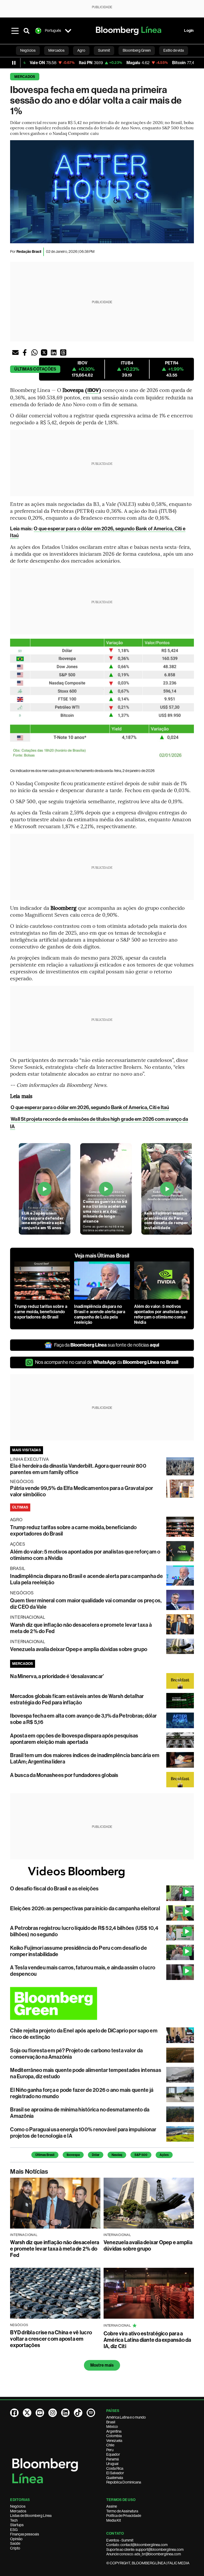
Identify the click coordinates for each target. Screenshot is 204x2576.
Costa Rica (115, 2468)
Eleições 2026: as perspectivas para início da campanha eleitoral (85, 1908)
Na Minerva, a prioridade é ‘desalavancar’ (57, 1676)
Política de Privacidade (124, 2516)
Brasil (111, 2422)
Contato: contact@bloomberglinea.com (137, 2545)
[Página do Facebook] (14, 2413)
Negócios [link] (28, 50)
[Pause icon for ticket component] (14, 63)
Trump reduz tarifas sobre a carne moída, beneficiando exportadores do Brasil (41, 1312)
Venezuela (114, 2441)
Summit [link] (104, 50)
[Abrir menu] (15, 31)
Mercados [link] (56, 50)
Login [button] (189, 31)
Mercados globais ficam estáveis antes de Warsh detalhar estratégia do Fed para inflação (77, 1699)
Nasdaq (117, 2155)
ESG (14, 2530)
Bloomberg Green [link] (137, 50)
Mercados (25, 77)
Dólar (96, 2155)
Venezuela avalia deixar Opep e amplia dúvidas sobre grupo (79, 1649)
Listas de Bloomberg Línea (31, 2516)
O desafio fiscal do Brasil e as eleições (54, 1889)
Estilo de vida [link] (174, 50)
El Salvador (115, 2473)
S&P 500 (141, 2155)
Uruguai (112, 2464)
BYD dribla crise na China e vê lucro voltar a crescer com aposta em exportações (51, 2339)
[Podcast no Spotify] (91, 2413)
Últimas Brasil (45, 2155)
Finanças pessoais (25, 2534)
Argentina (114, 2431)
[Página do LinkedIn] (65, 2413)
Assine (112, 2506)
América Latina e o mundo (126, 2417)
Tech (14, 2520)
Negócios (18, 2506)
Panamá (112, 2459)
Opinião (16, 2539)
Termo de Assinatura (122, 2511)
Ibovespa (73, 2155)
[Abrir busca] (27, 31)
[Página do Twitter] (27, 2413)
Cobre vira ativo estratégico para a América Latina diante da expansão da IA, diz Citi (147, 2340)
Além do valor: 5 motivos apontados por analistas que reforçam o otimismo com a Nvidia (161, 1314)
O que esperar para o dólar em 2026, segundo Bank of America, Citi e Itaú (90, 1107)
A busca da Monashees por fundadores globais (64, 1775)
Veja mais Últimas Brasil (102, 1256)
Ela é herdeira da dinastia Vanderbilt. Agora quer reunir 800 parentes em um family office (78, 1469)
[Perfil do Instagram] (53, 2413)
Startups (17, 2525)
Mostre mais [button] (102, 2365)
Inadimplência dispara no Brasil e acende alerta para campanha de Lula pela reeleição (99, 1314)
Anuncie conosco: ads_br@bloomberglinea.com (144, 2554)
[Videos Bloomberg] (102, 1872)
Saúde (15, 2543)
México (112, 2427)
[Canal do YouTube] (40, 2413)
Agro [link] (81, 50)
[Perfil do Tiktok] (78, 2413)
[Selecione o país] (68, 31)
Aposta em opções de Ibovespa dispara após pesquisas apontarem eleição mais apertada (74, 1739)
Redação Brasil (29, 252)
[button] (15, 352)
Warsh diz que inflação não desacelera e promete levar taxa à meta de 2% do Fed (55, 2249)
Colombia (114, 2436)
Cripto (15, 2548)
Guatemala (115, 2478)
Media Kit (114, 2520)
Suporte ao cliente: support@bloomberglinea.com (145, 2549)
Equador (113, 2454)
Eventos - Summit (120, 2540)
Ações (164, 2155)
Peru (110, 2450)
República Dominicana (124, 2482)
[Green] (102, 2003)
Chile (110, 2445)
